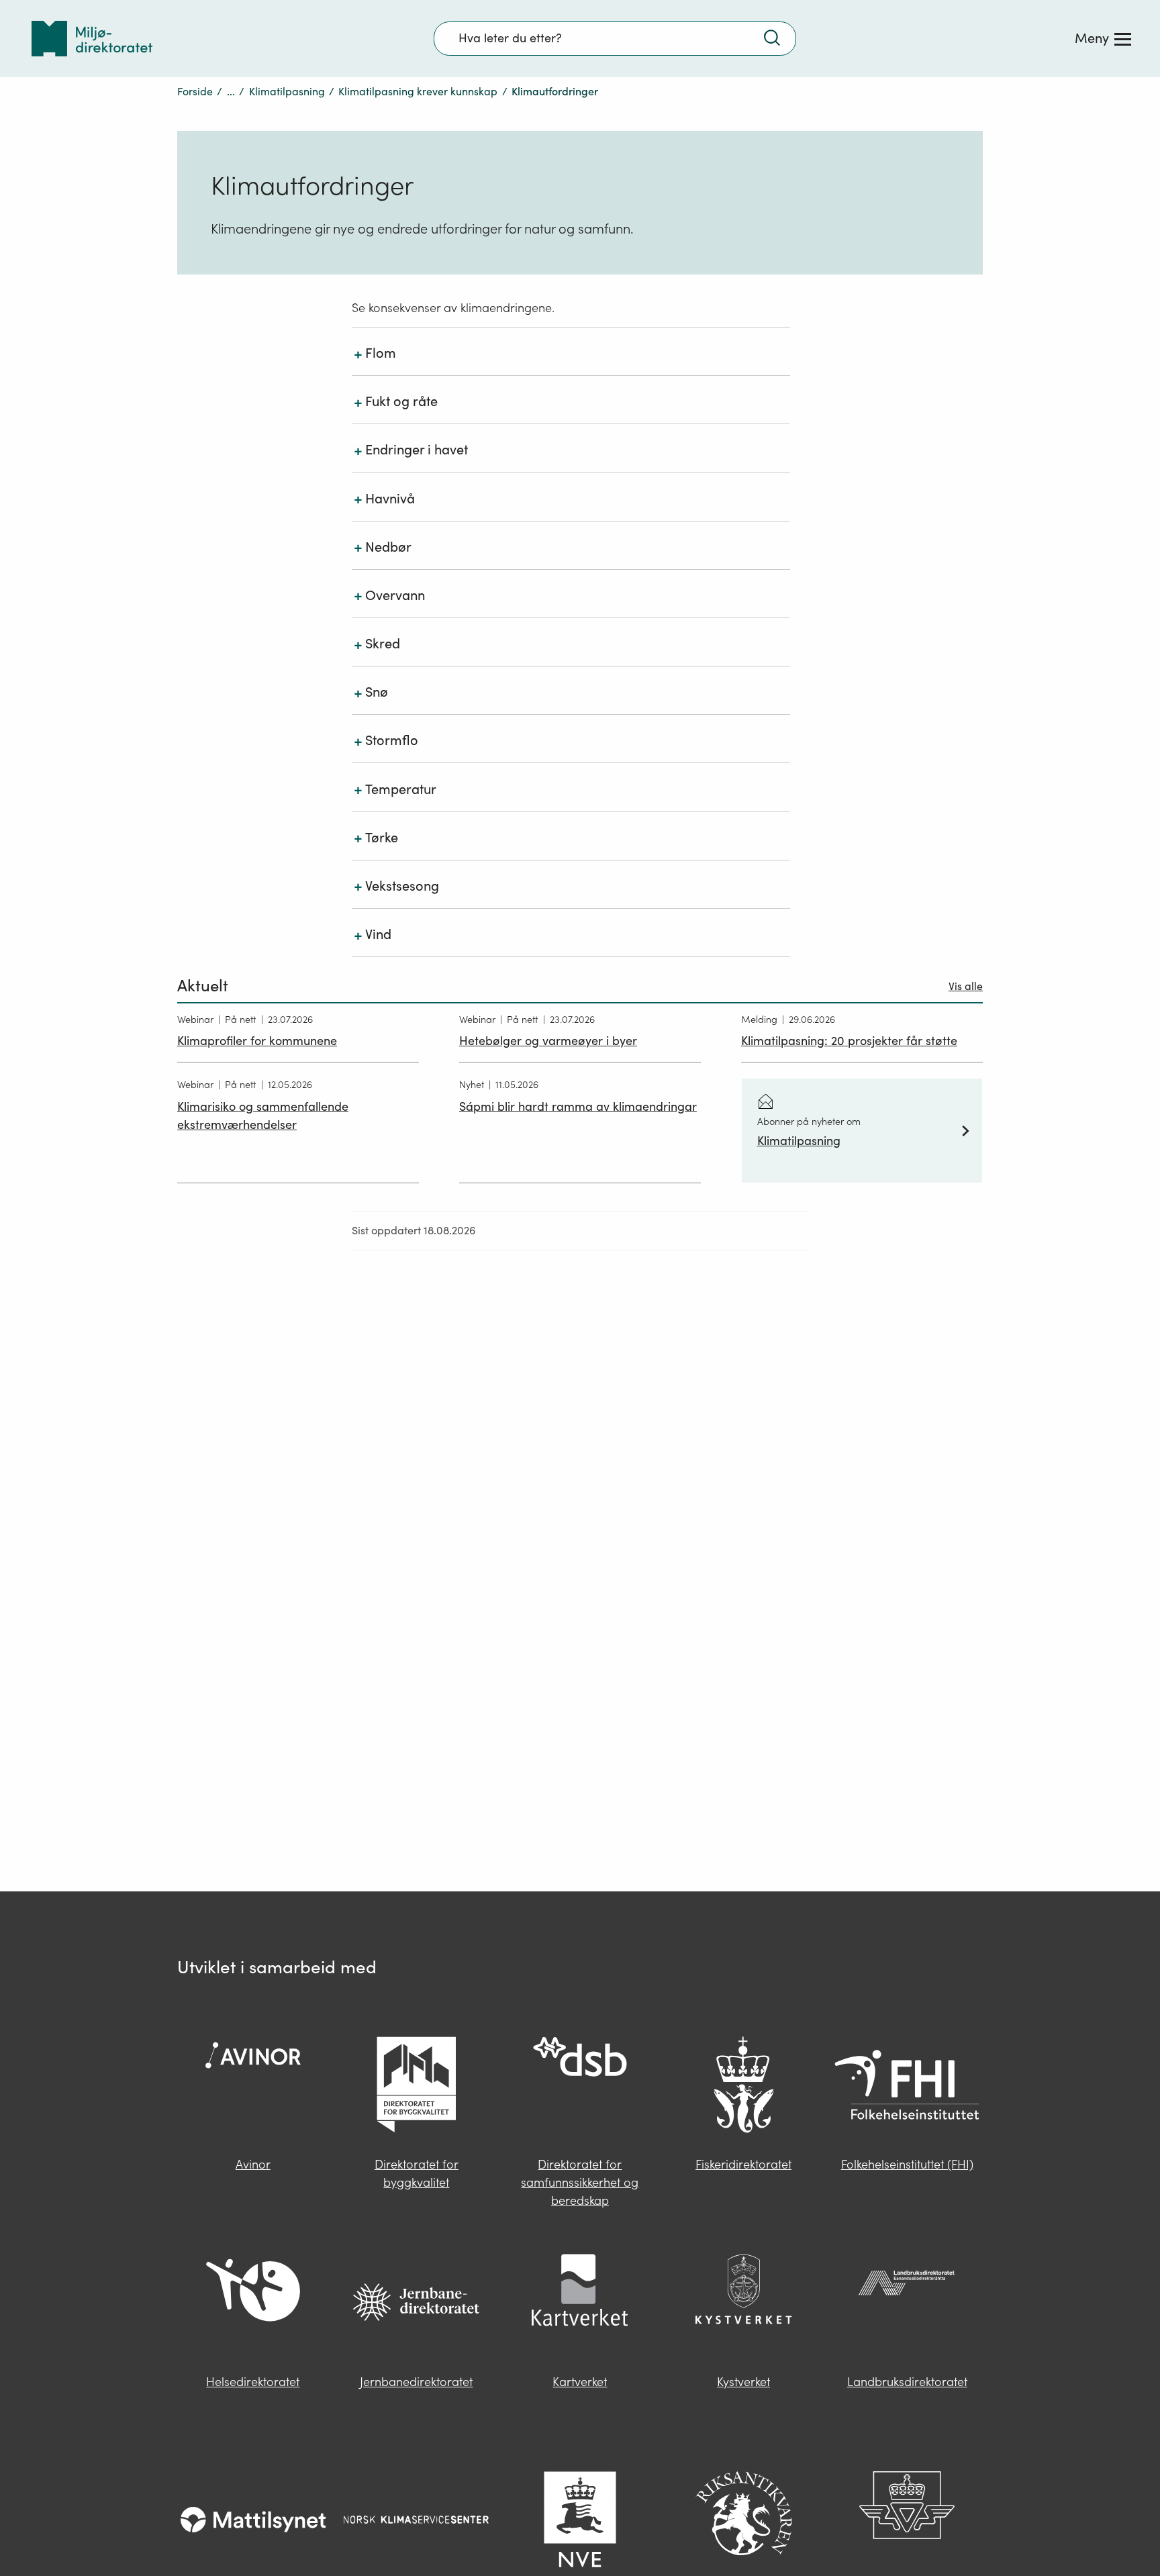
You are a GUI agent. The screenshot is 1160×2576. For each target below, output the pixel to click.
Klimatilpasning (287, 91)
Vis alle (966, 986)
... (231, 91)
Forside (195, 91)
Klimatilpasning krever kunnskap (418, 91)
